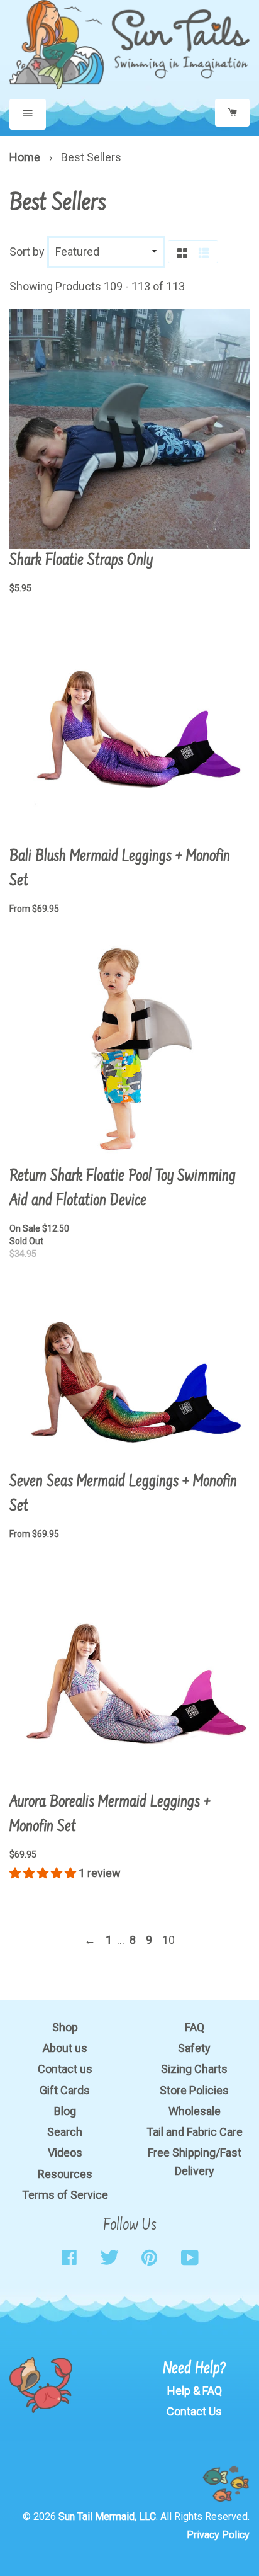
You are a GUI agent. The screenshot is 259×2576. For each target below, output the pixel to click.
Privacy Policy (218, 2535)
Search (65, 2132)
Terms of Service (65, 2195)
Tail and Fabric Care (195, 2132)
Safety (194, 2048)
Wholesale (195, 2111)
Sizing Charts (194, 2069)
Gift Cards (65, 2090)
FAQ (195, 2027)
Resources (65, 2174)
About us (65, 2048)
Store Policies (194, 2090)
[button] (44, 1873)
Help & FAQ (195, 2391)
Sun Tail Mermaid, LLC (107, 2516)
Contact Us (194, 2411)
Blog (65, 2111)
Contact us (65, 2069)
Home (25, 157)
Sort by (27, 252)
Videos (65, 2153)
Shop (65, 2027)
